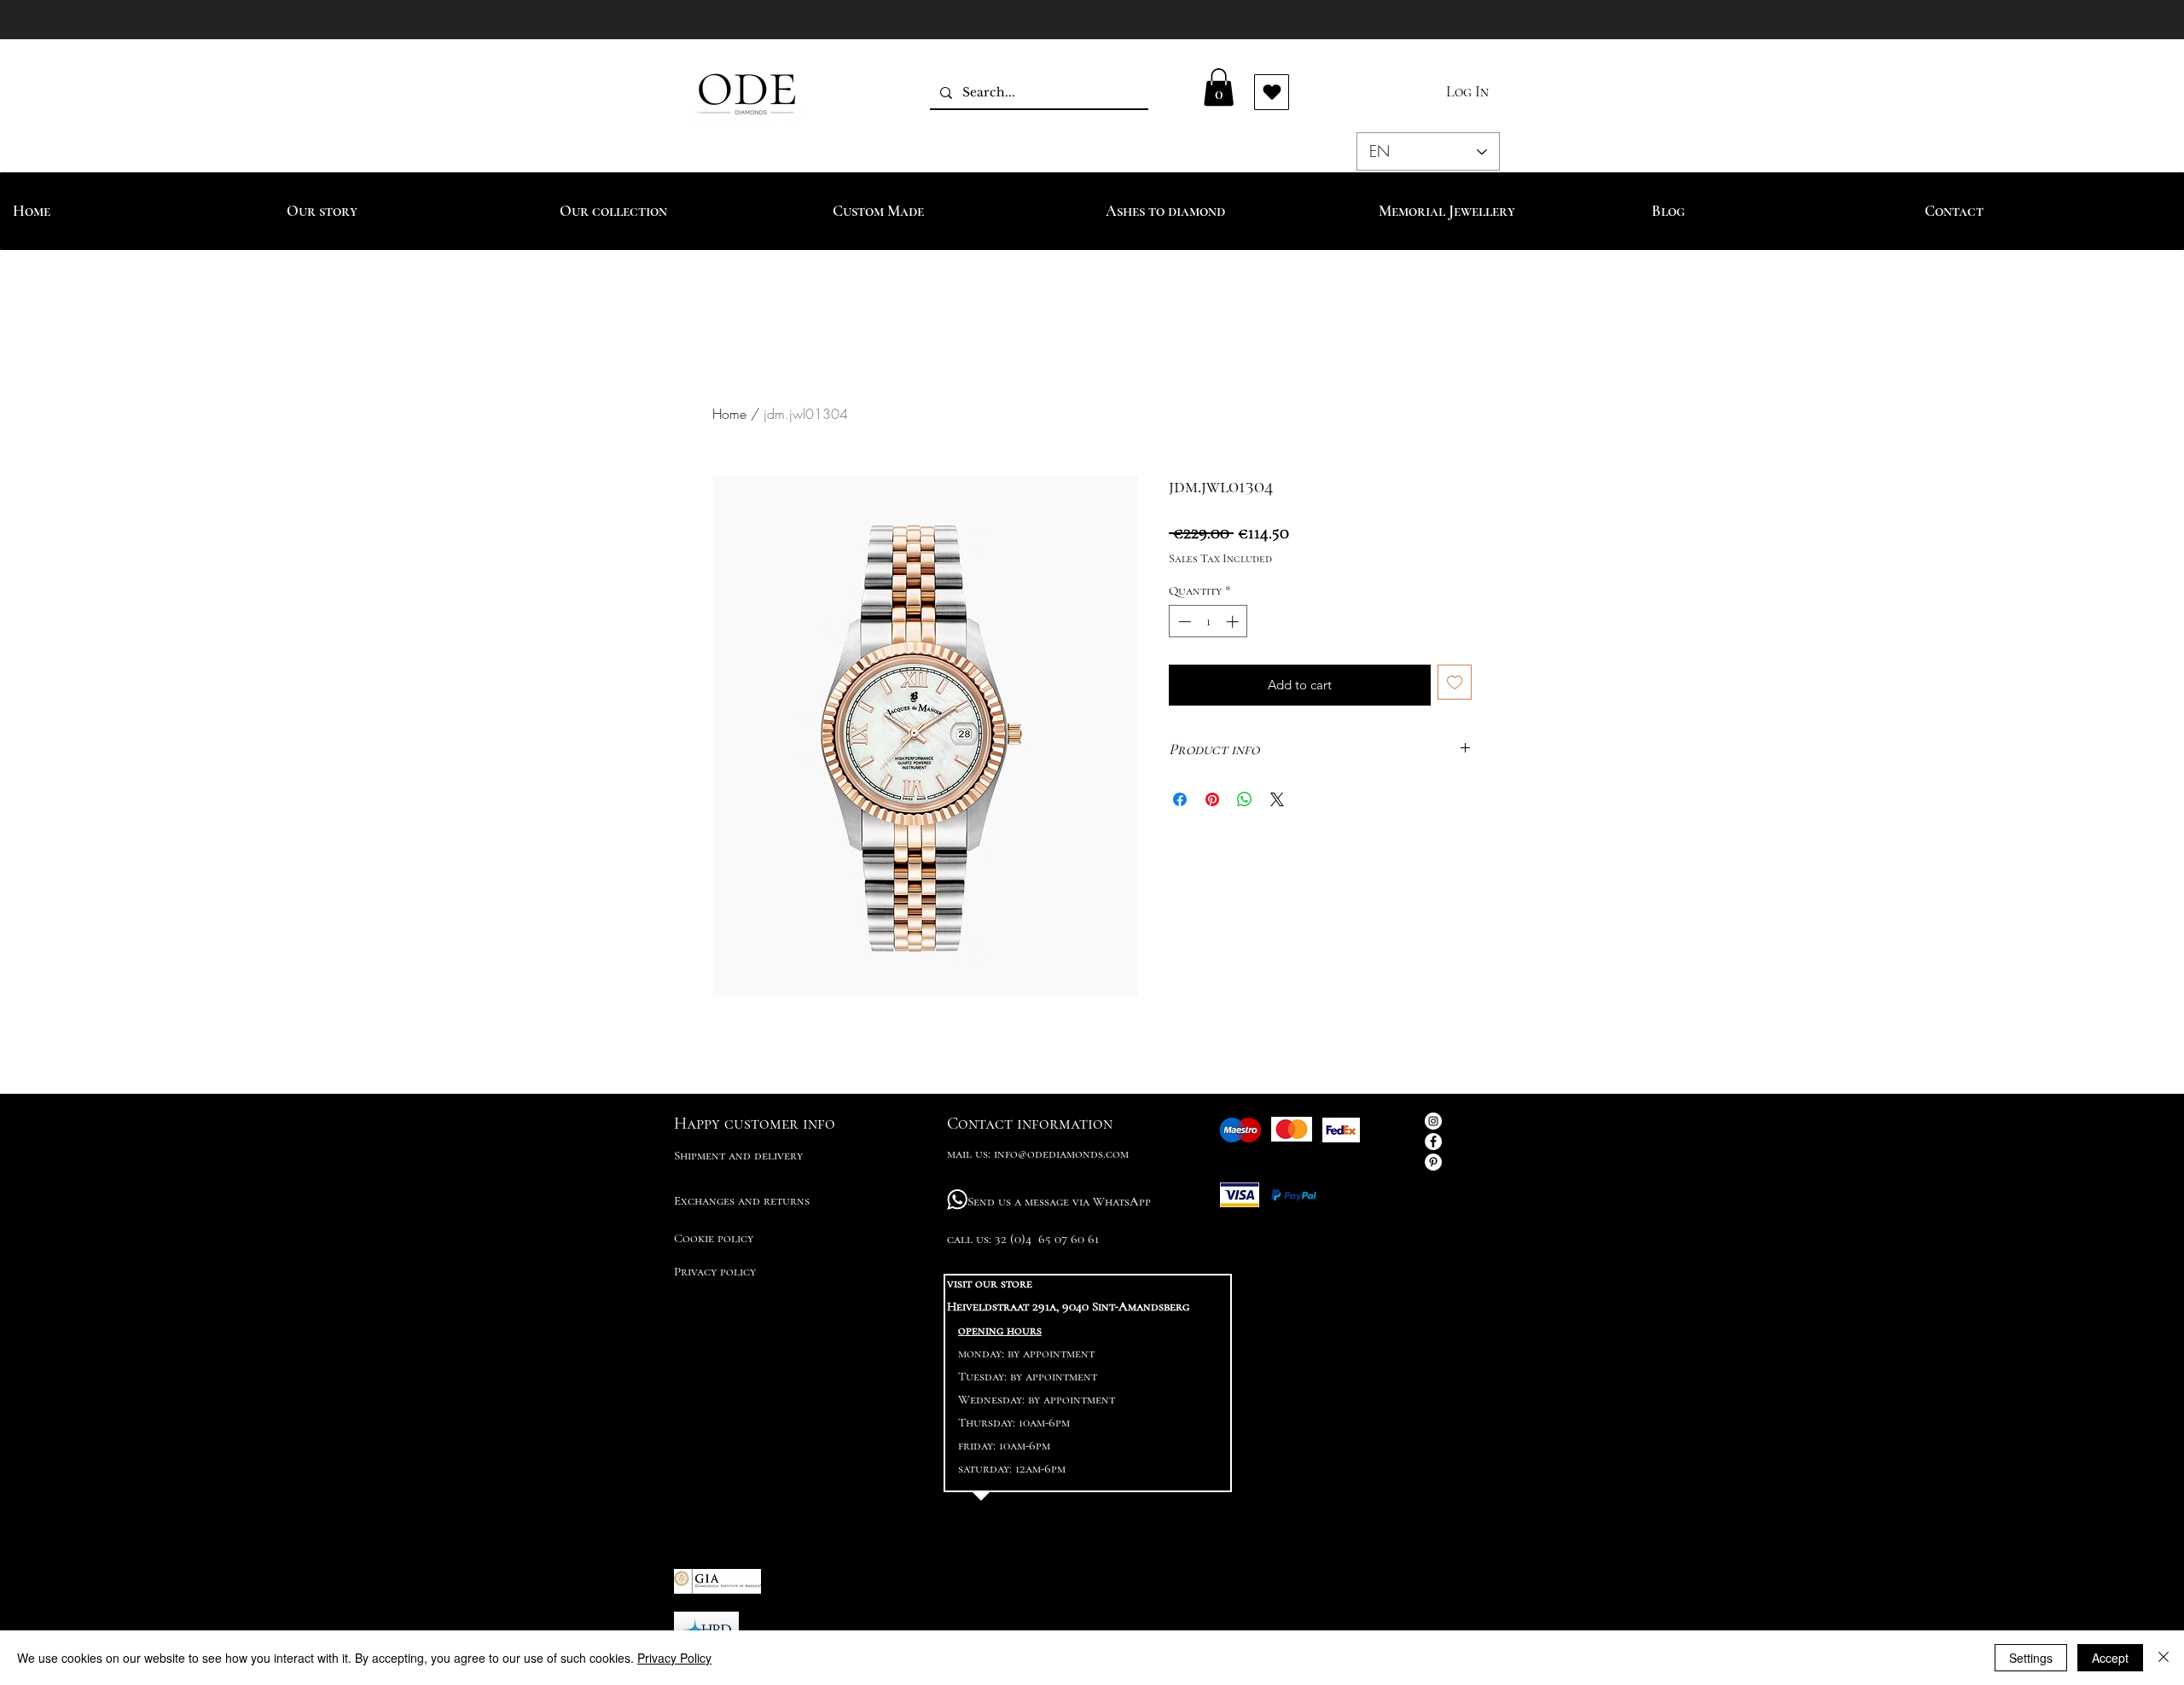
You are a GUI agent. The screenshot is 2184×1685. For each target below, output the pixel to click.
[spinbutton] (1208, 622)
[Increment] (1234, 622)
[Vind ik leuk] (1272, 92)
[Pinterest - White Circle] (1433, 1162)
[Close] (2164, 1658)
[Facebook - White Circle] (1433, 1142)
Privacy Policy (674, 1658)
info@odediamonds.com (1061, 1153)
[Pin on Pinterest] (1212, 799)
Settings (2031, 1658)
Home (729, 414)
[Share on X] (1277, 799)
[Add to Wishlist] (1455, 682)
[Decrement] (1183, 622)
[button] (1219, 87)
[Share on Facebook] (1180, 799)
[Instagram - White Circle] (1433, 1121)
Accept (2110, 1658)
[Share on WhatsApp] (1245, 799)
